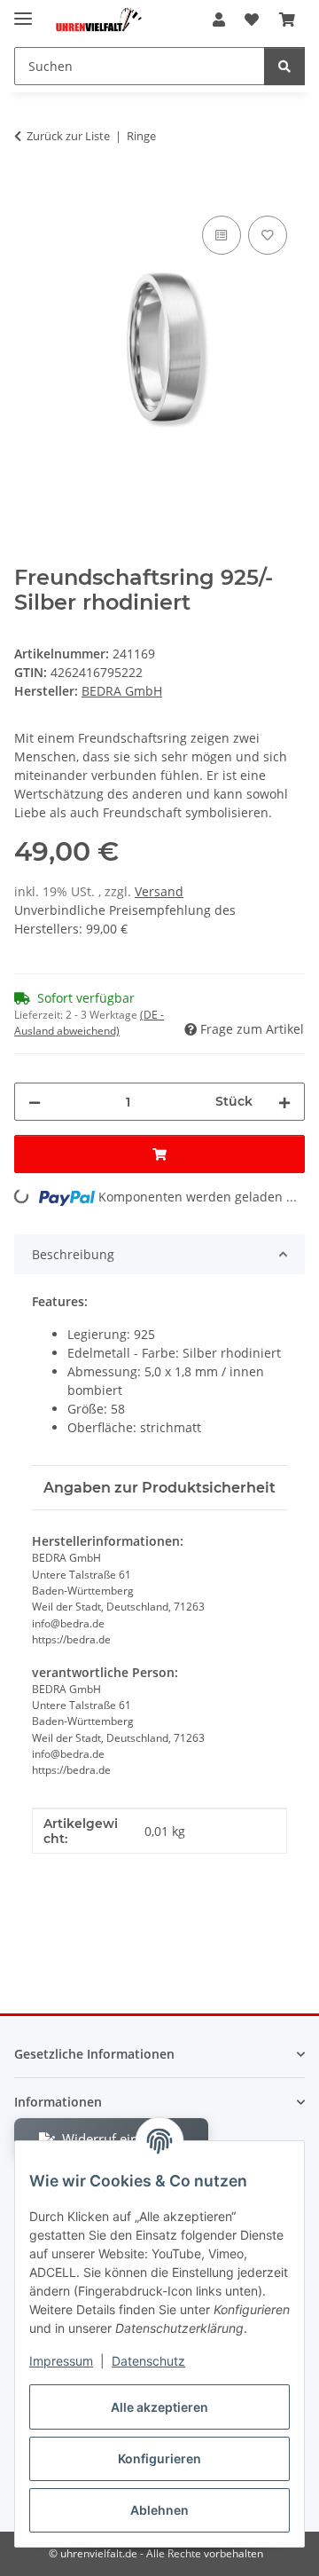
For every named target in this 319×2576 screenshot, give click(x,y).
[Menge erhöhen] (284, 1102)
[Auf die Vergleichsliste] (222, 235)
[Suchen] (284, 66)
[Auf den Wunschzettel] (268, 235)
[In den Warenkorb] (28, 192)
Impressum (61, 2361)
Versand (159, 891)
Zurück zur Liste (68, 136)
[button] (219, 20)
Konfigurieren (159, 2458)
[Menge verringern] (35, 1102)
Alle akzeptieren (159, 2407)
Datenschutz (148, 2361)
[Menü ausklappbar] (23, 11)
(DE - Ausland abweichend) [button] (89, 1023)
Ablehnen (159, 2510)
